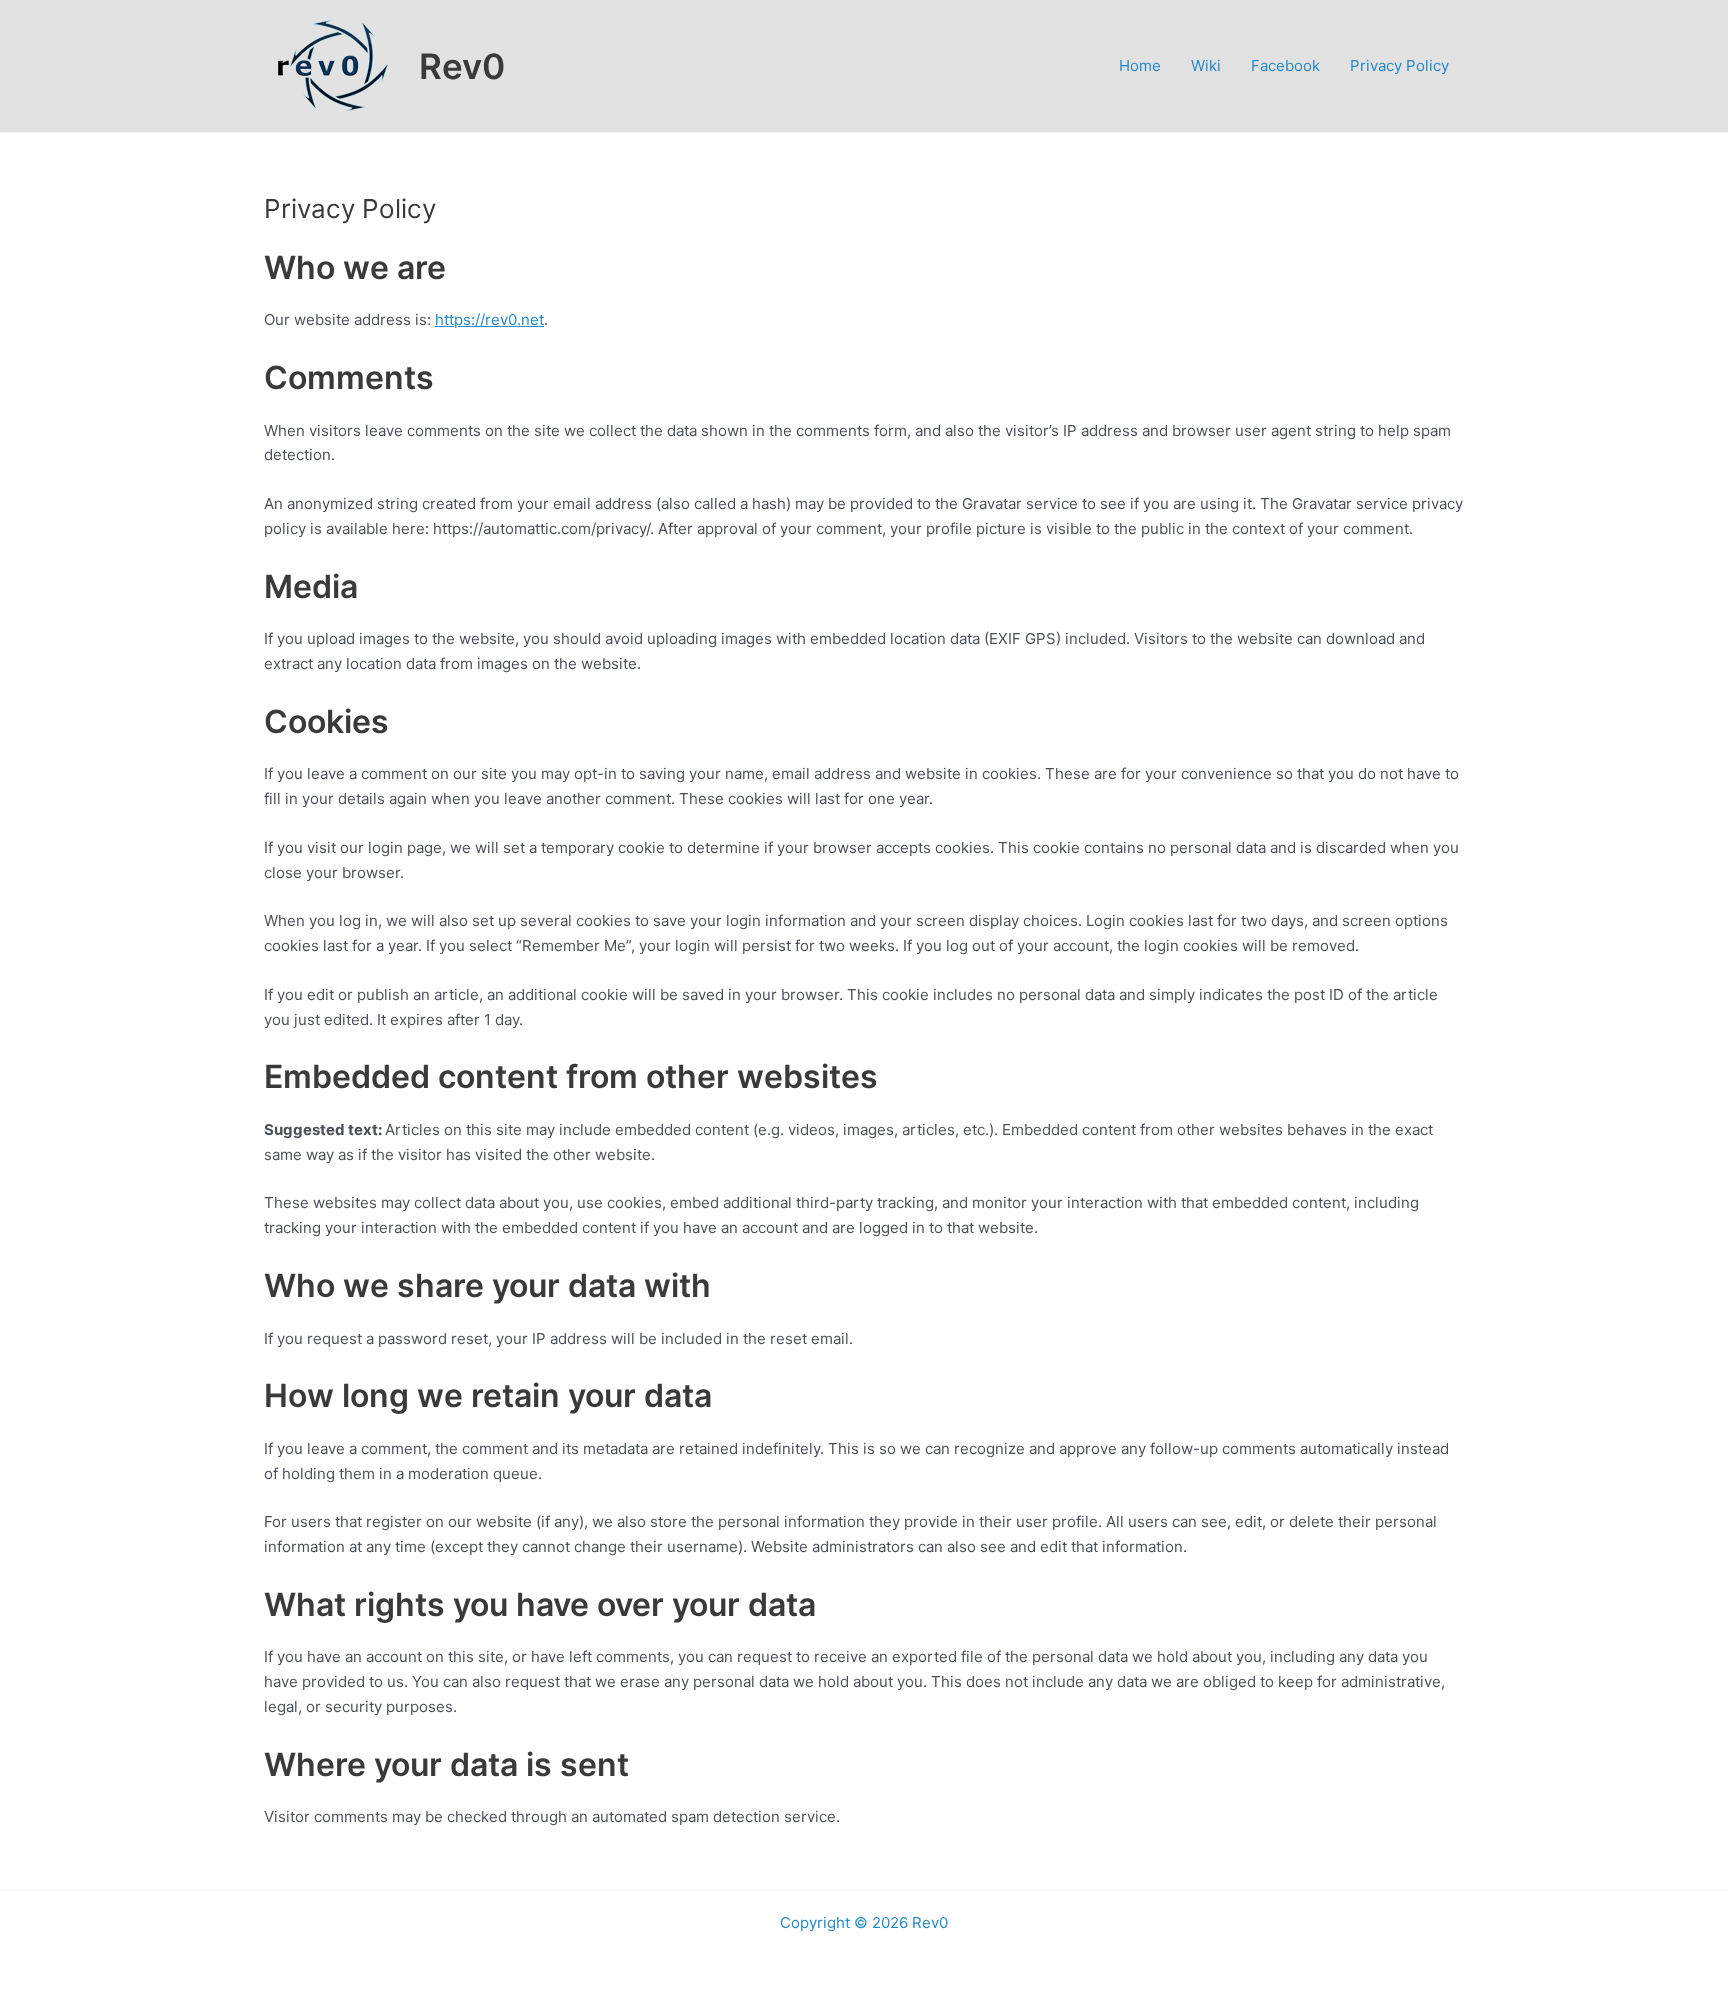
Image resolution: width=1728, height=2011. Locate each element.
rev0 (501, 319)
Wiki (1206, 65)
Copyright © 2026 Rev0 (864, 1922)
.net (530, 319)
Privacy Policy (1399, 65)
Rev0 (462, 66)
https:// (460, 319)
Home (1140, 65)
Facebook (1285, 65)
